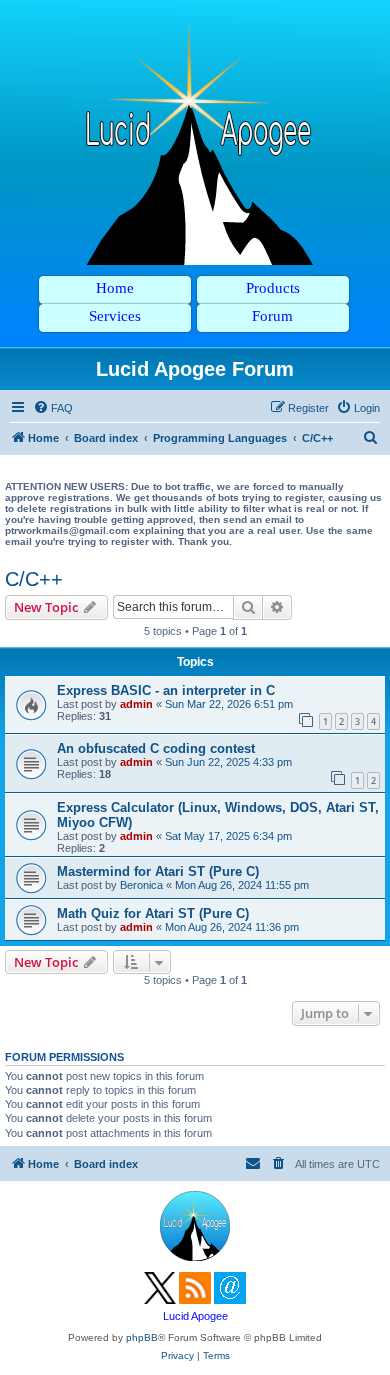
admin (136, 704)
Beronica (141, 885)
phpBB (142, 1337)
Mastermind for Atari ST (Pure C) (158, 871)
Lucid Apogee (195, 1316)
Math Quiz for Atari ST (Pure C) (153, 913)
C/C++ (34, 579)
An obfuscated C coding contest (156, 748)
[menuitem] (53, 408)
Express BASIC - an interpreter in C (166, 690)
